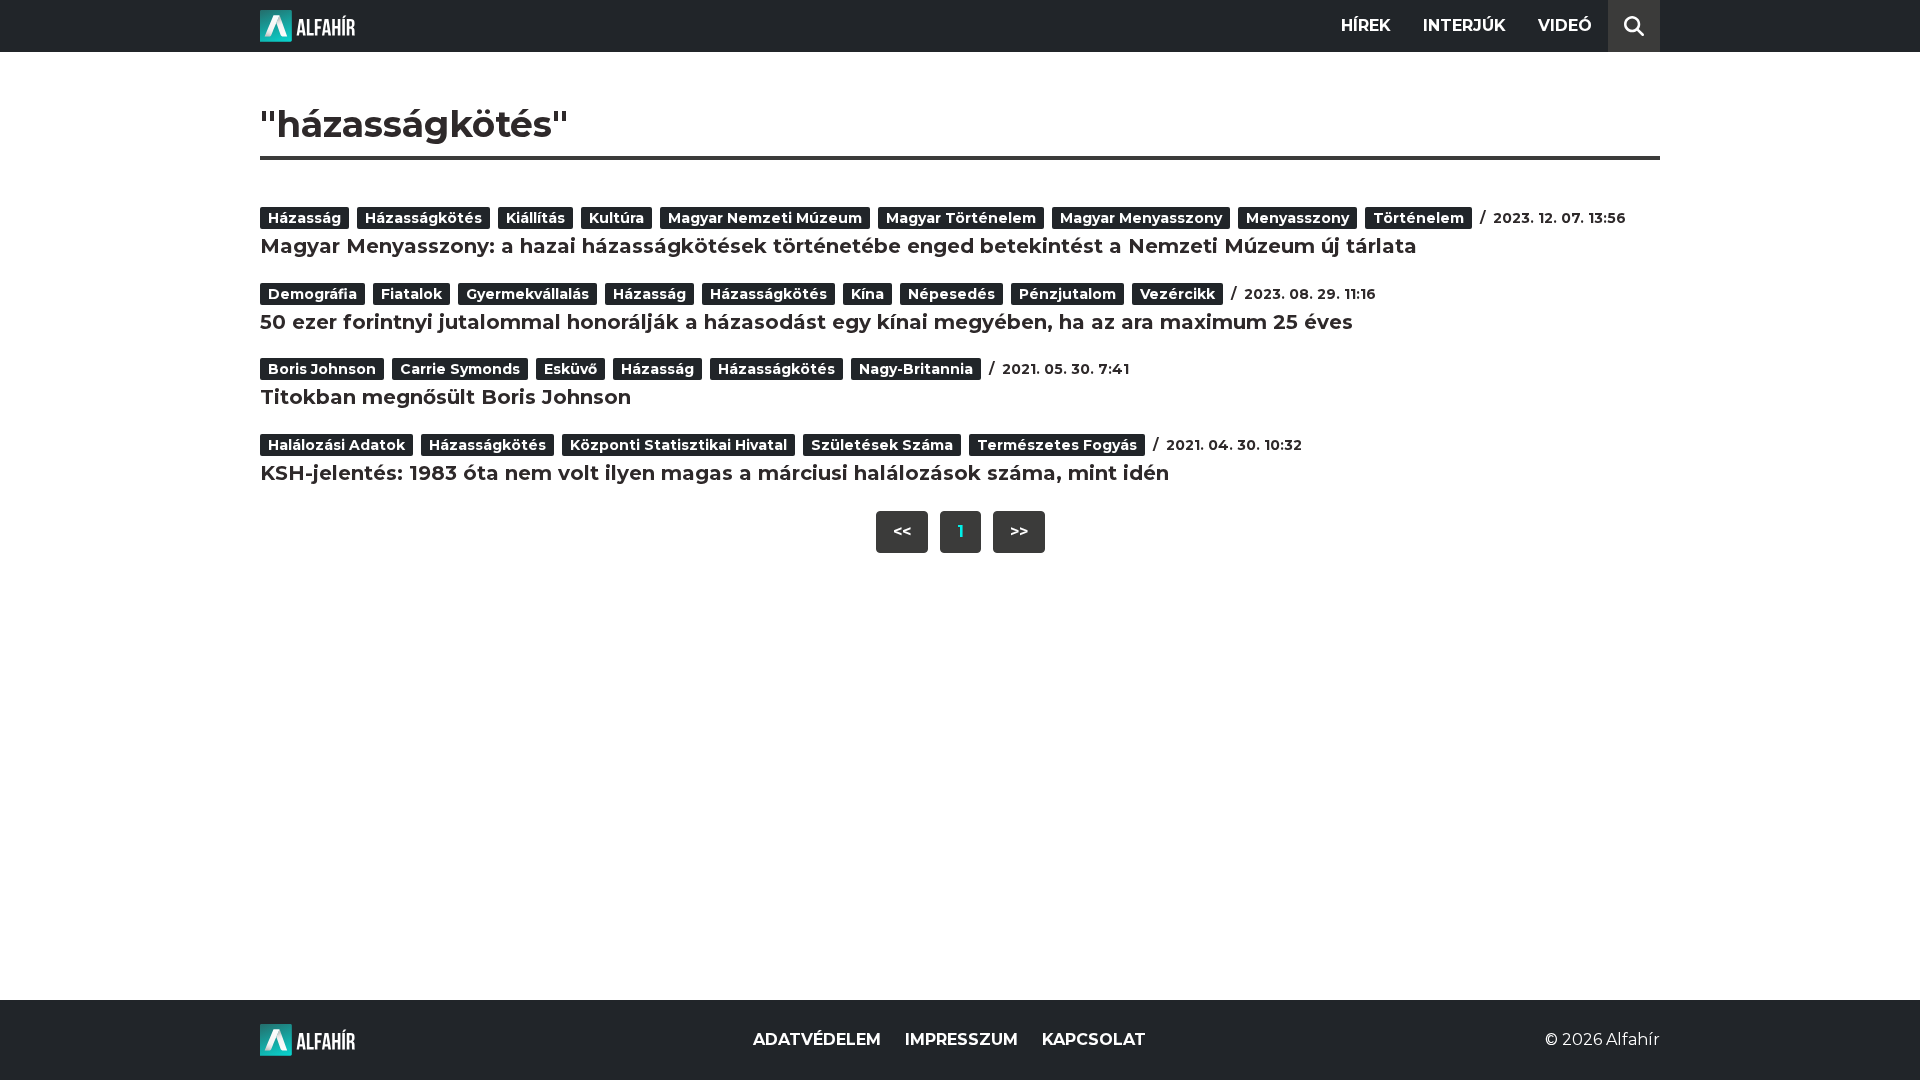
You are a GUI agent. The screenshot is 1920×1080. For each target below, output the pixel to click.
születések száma (882, 445)
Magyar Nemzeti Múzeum (765, 218)
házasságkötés (423, 218)
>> (1019, 531)
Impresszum (961, 1039)
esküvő (570, 369)
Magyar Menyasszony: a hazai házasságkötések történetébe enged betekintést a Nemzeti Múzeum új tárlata (838, 246)
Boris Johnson (322, 369)
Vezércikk (1177, 294)
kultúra (616, 218)
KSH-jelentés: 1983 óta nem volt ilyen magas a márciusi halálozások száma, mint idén (714, 473)
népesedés (951, 294)
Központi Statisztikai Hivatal (678, 445)
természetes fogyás (1057, 445)
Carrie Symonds (460, 369)
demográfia (312, 294)
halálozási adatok (336, 445)
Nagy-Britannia (916, 369)
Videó (1565, 25)
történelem (1418, 218)
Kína (867, 294)
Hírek (1366, 25)
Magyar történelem (961, 218)
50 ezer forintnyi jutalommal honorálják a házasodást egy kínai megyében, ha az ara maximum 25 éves (806, 322)
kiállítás (535, 218)
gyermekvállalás (527, 294)
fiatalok (411, 294)
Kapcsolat (1094, 1039)
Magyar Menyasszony (1141, 218)
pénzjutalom (1067, 294)
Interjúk (1464, 25)
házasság (304, 218)
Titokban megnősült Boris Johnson (445, 397)
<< (902, 531)
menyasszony (1297, 218)
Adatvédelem (817, 1039)
